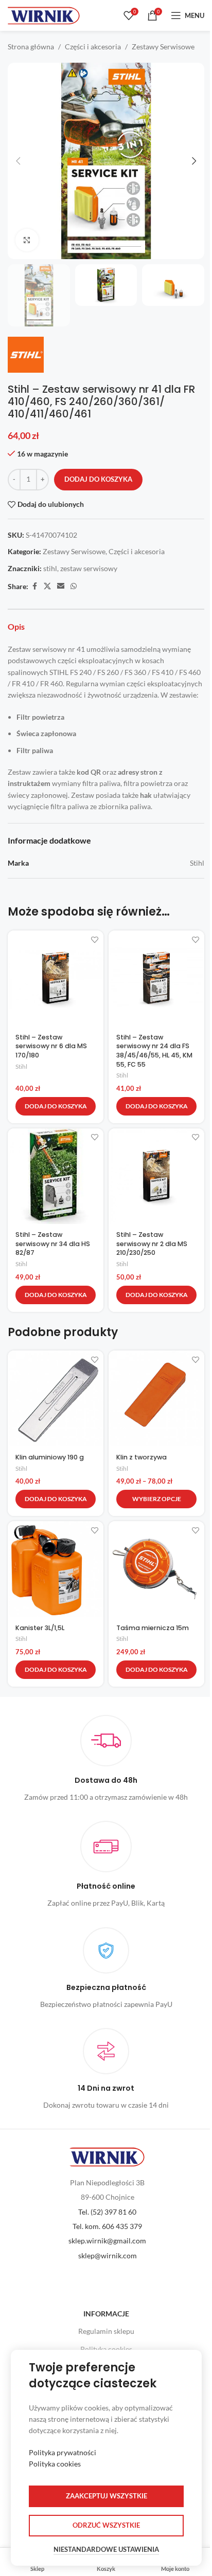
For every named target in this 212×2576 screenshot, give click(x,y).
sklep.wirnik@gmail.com (107, 2241)
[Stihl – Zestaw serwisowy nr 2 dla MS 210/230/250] (156, 1176)
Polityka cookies (106, 2349)
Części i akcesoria (93, 47)
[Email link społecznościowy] (61, 586)
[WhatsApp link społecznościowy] (74, 586)
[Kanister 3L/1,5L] (56, 1569)
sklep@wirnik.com (108, 2255)
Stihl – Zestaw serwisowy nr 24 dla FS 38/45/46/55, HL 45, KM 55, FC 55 (154, 1051)
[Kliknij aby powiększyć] (27, 240)
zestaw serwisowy (89, 568)
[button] (18, 161)
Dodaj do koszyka (98, 479)
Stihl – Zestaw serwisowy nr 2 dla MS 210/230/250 (152, 1244)
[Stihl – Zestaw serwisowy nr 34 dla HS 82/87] (56, 1176)
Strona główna (31, 47)
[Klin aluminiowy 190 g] (56, 1398)
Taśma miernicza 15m (153, 1628)
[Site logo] (44, 15)
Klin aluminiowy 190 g (50, 1457)
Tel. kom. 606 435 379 (107, 2226)
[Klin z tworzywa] (156, 1398)
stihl (50, 568)
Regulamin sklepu (106, 2331)
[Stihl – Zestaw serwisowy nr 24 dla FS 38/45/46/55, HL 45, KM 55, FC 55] (156, 978)
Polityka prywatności (63, 2452)
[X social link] (47, 586)
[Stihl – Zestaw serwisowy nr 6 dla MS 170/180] (56, 978)
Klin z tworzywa (142, 1457)
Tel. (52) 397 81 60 (107, 2212)
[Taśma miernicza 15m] (156, 1569)
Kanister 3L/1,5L (40, 1628)
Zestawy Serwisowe (163, 47)
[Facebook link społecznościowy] (34, 586)
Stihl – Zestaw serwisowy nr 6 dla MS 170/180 (51, 1046)
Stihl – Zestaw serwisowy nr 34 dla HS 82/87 (53, 1244)
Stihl (21, 1066)
